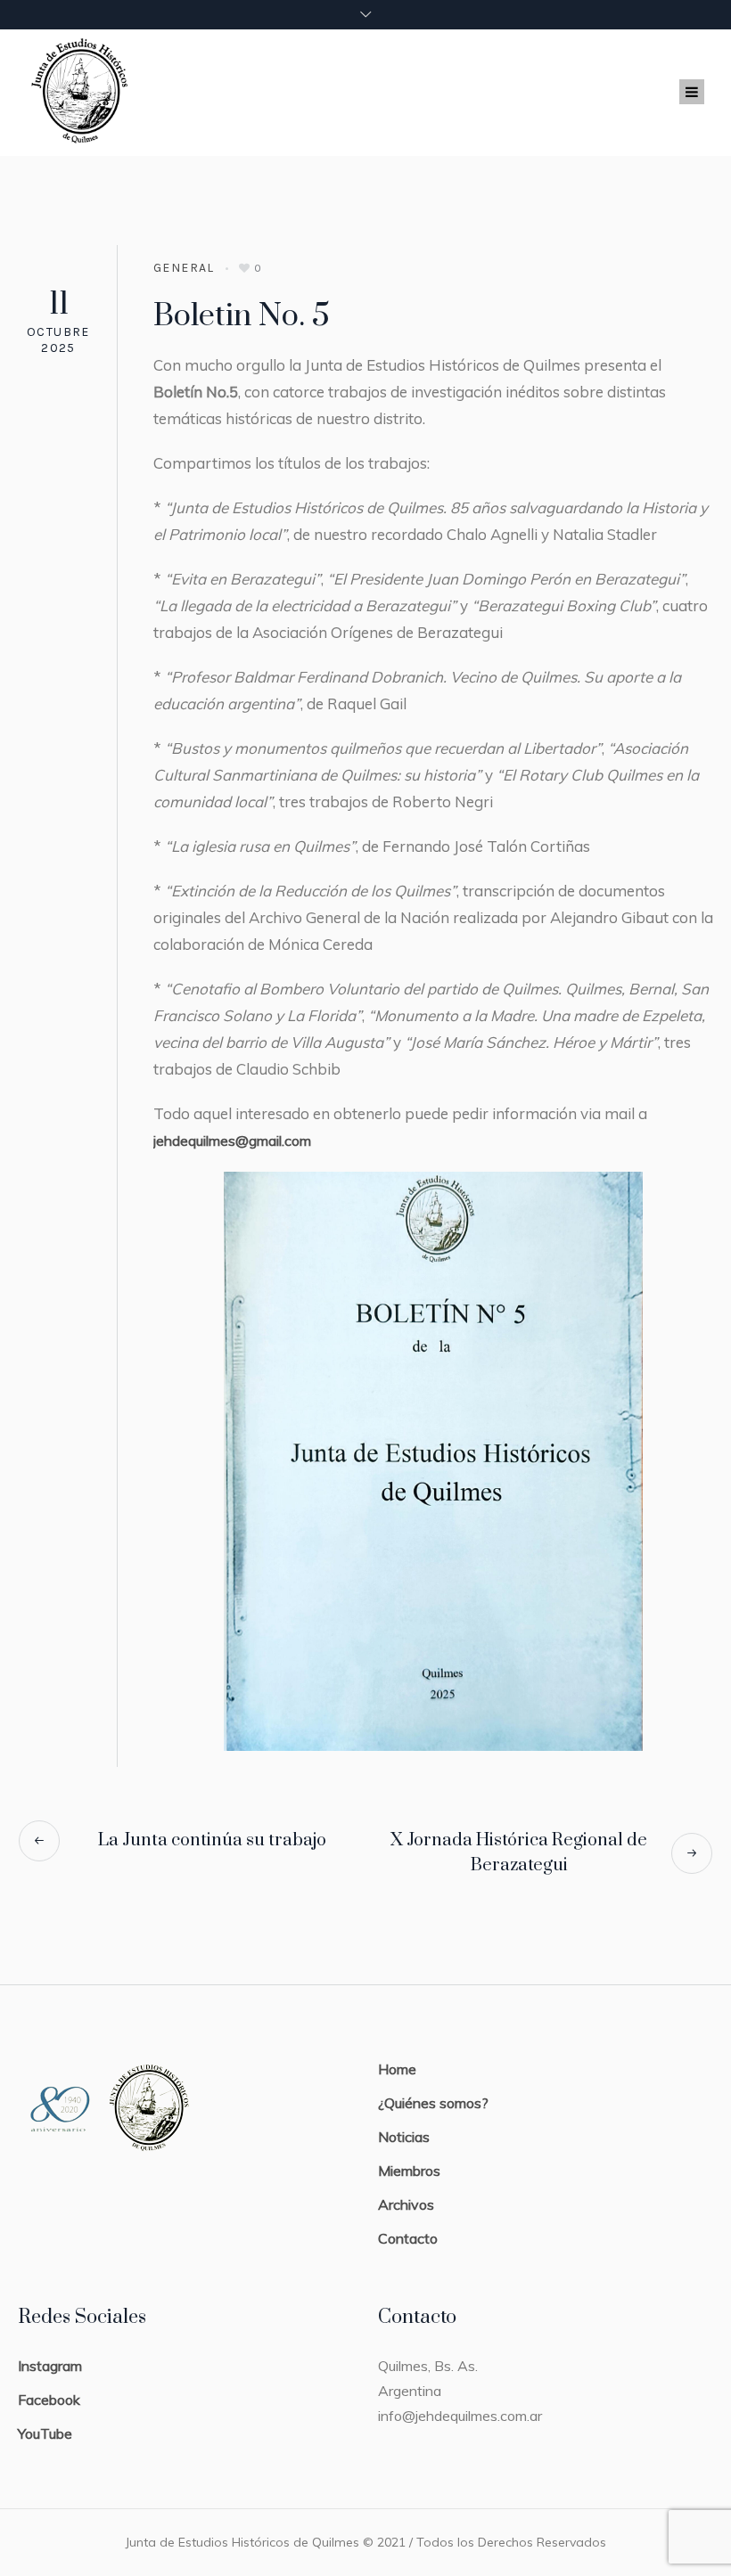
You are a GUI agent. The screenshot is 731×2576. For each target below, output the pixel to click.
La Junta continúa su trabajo (212, 1840)
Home (397, 2069)
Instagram (50, 2366)
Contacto (408, 2238)
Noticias (404, 2137)
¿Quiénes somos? (433, 2103)
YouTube (45, 2433)
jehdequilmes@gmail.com (232, 1141)
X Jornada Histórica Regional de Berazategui (519, 1853)
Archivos (406, 2204)
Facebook (49, 2400)
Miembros (409, 2171)
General (184, 268)
